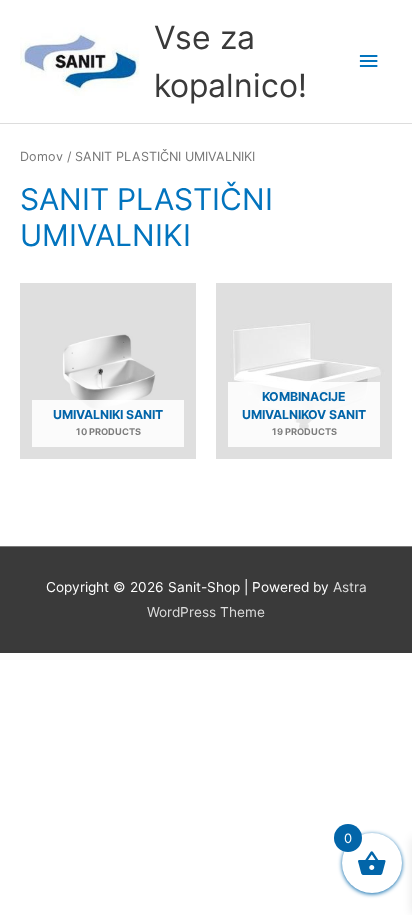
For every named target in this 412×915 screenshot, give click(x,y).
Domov (41, 156)
